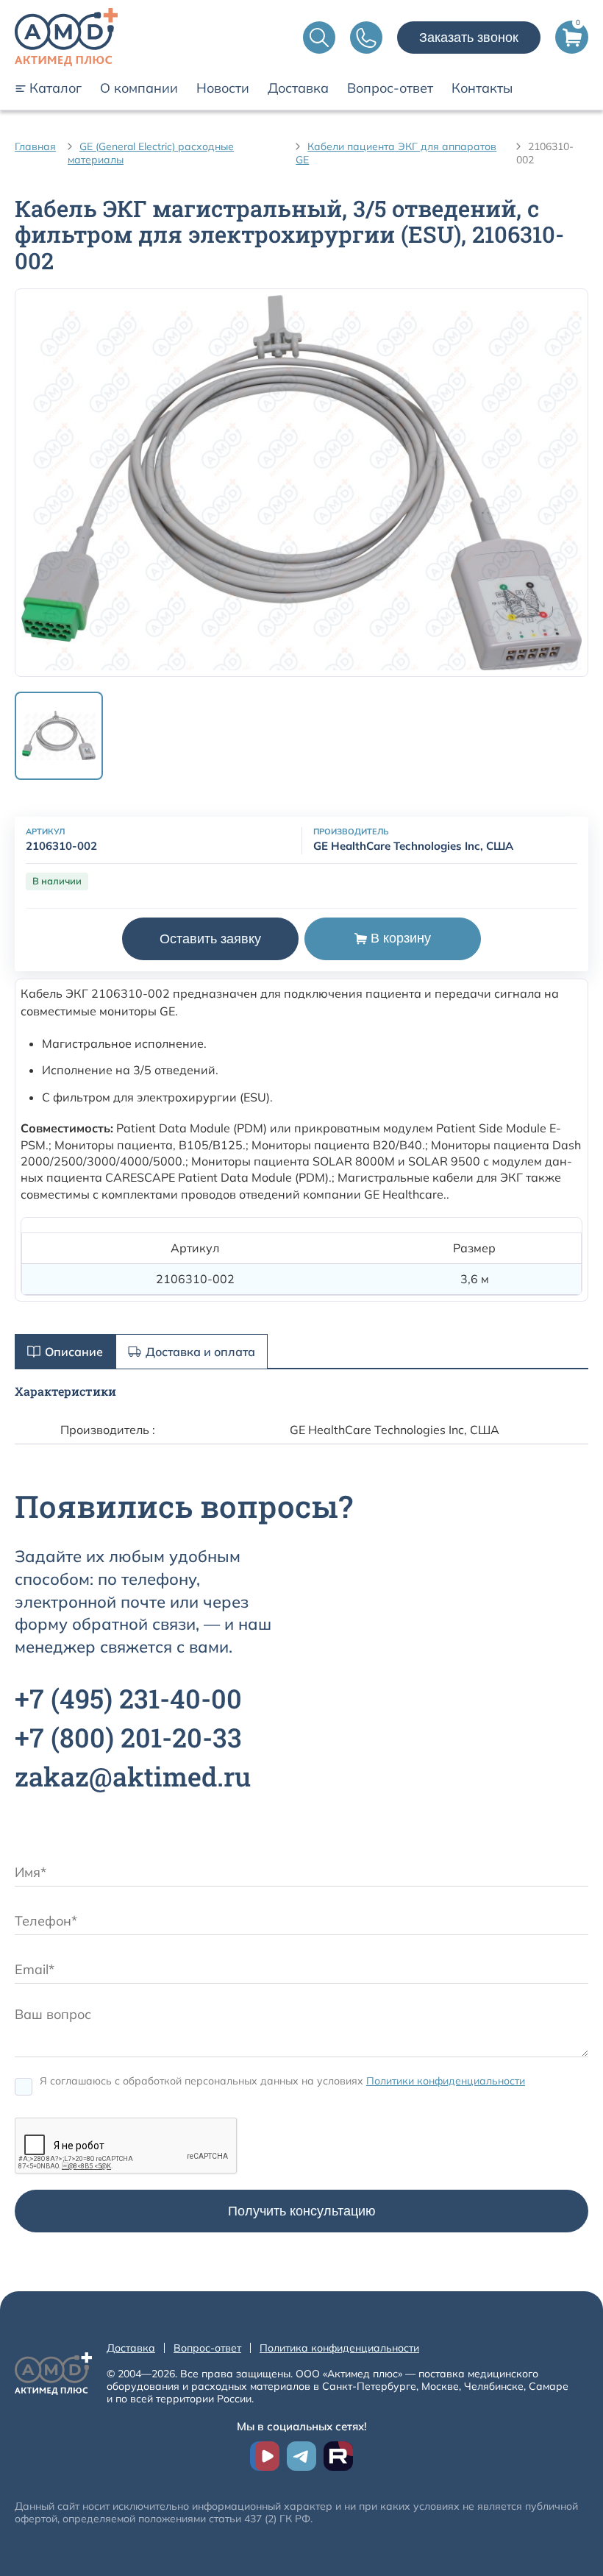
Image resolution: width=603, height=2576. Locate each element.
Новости (223, 88)
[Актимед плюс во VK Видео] (265, 2456)
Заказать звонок (469, 38)
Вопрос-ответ (390, 88)
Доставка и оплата (200, 1352)
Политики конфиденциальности (446, 2081)
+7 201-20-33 (128, 1737)
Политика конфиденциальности (339, 2348)
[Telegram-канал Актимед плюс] (301, 2456)
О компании (139, 88)
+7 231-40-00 (128, 1698)
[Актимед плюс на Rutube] (338, 2456)
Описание (74, 1352)
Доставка (298, 88)
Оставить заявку (210, 939)
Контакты (482, 88)
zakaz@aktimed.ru (133, 1776)
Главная (35, 146)
